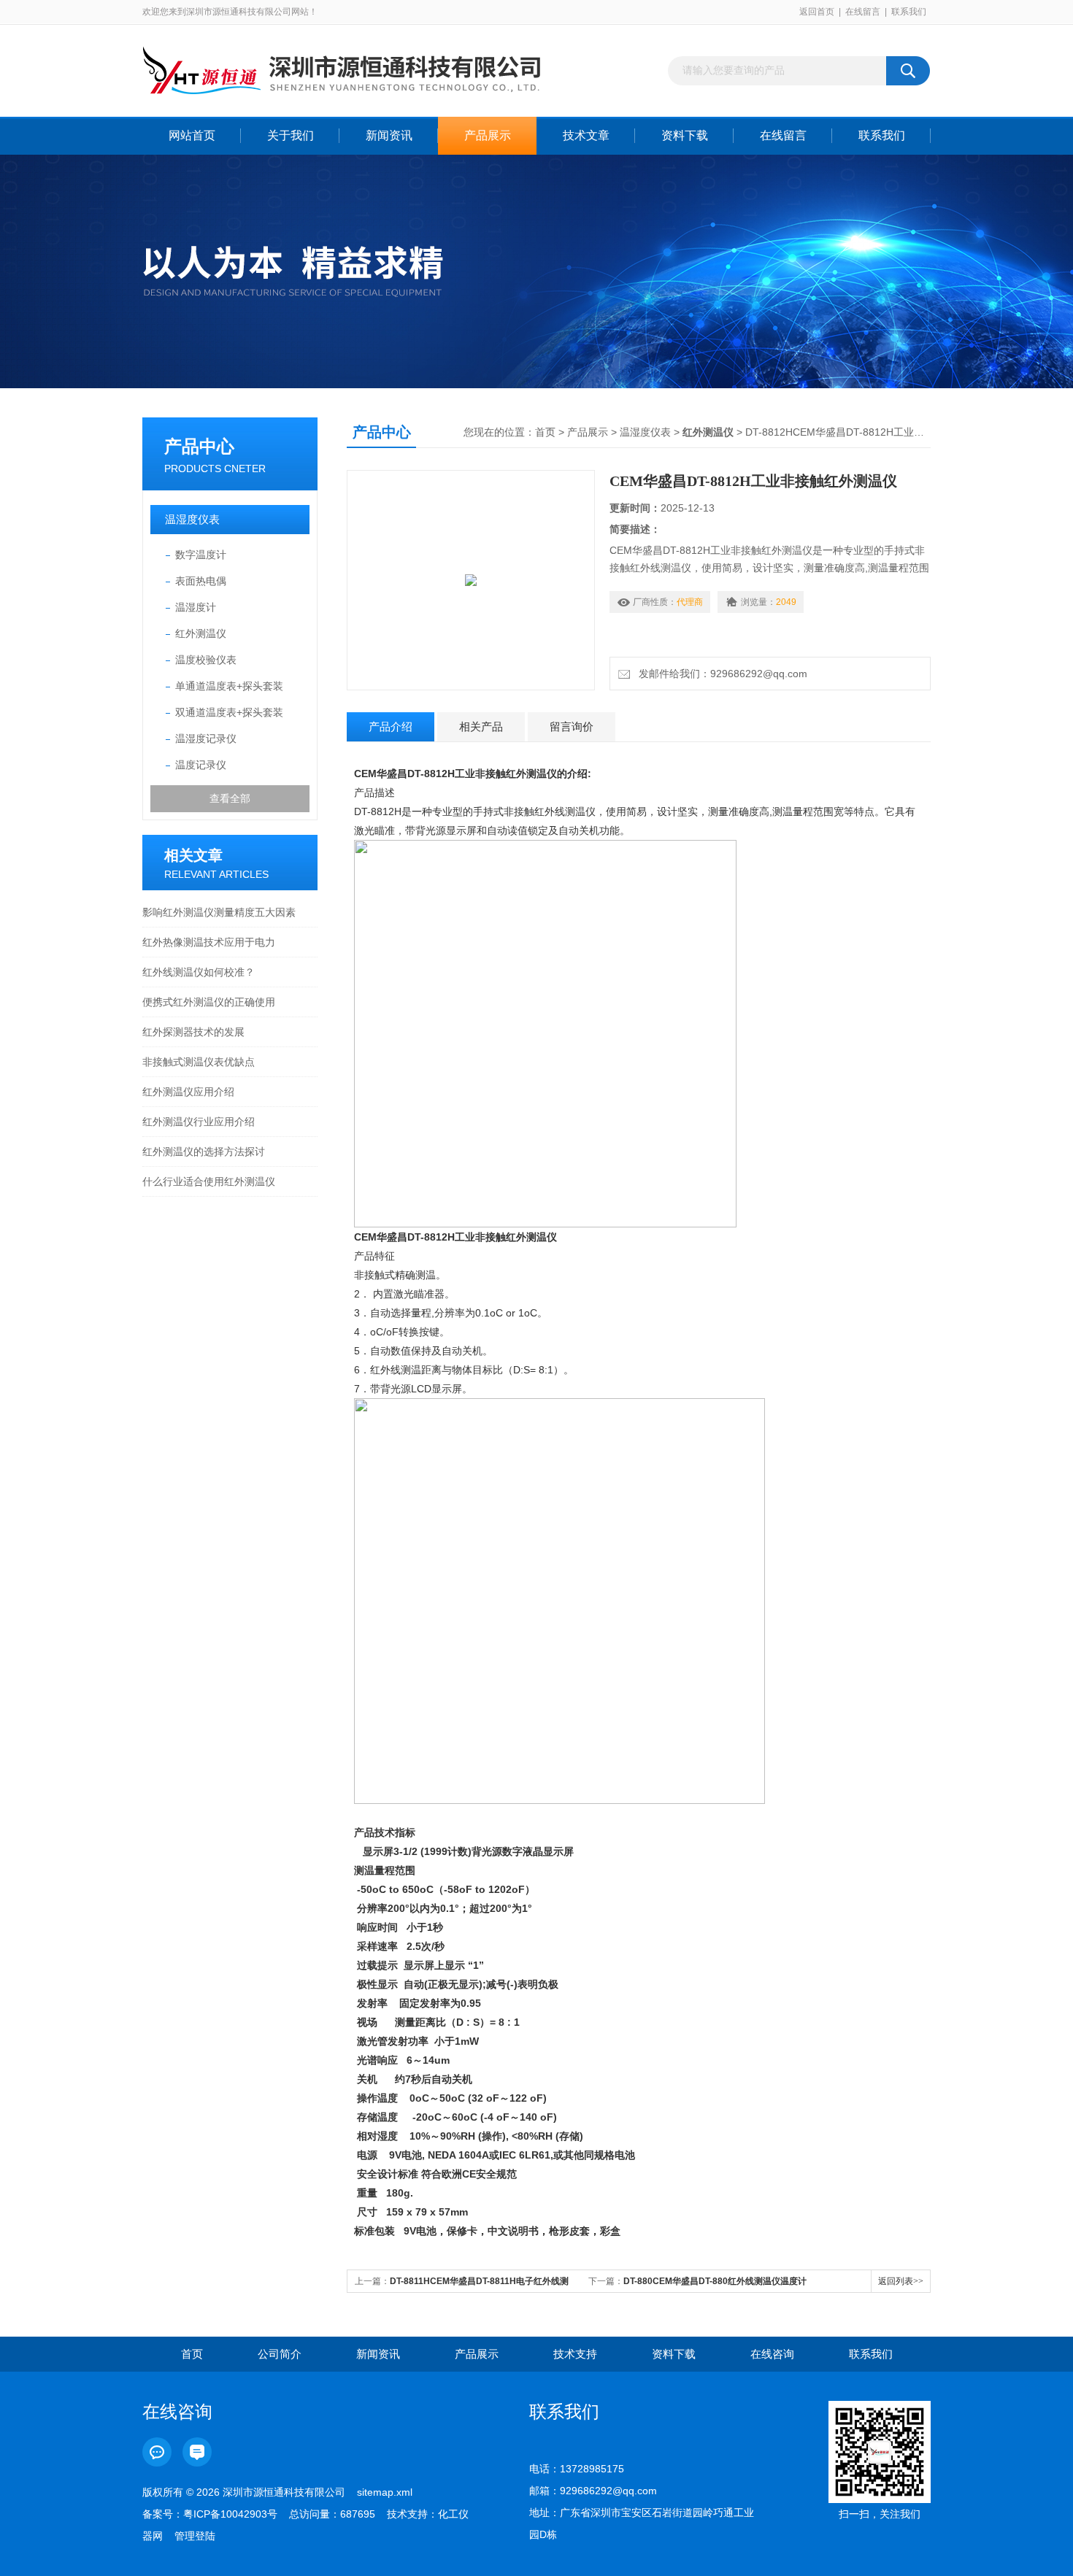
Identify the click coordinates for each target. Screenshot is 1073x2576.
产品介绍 (391, 726)
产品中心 (199, 446)
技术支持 (575, 2354)
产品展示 (488, 135)
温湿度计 (196, 607)
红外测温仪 (201, 633)
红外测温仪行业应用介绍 (199, 1122)
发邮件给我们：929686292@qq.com (720, 674)
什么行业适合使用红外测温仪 (209, 1181)
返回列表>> (901, 2281)
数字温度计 (201, 555)
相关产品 (481, 726)
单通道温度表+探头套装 (229, 686)
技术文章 (586, 135)
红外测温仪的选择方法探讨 (204, 1152)
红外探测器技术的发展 (193, 1032)
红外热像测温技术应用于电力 (209, 942)
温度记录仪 (201, 765)
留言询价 (572, 726)
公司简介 (280, 2354)
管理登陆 (195, 2536)
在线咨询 (772, 2354)
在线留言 (863, 12)
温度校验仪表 (206, 660)
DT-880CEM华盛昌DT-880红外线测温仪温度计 (715, 2281)
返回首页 (817, 12)
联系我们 (909, 12)
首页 (545, 432)
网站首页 (192, 135)
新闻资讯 (389, 135)
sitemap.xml (385, 2492)
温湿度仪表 (192, 519)
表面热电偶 (201, 581)
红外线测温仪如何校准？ (199, 972)
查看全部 (230, 798)
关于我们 (291, 135)
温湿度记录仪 (206, 739)
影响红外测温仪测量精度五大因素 (219, 912)
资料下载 (685, 135)
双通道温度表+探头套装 (229, 712)
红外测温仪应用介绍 (188, 1092)
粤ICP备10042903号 (230, 2514)
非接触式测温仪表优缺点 (199, 1062)
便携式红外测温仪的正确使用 (209, 1002)
